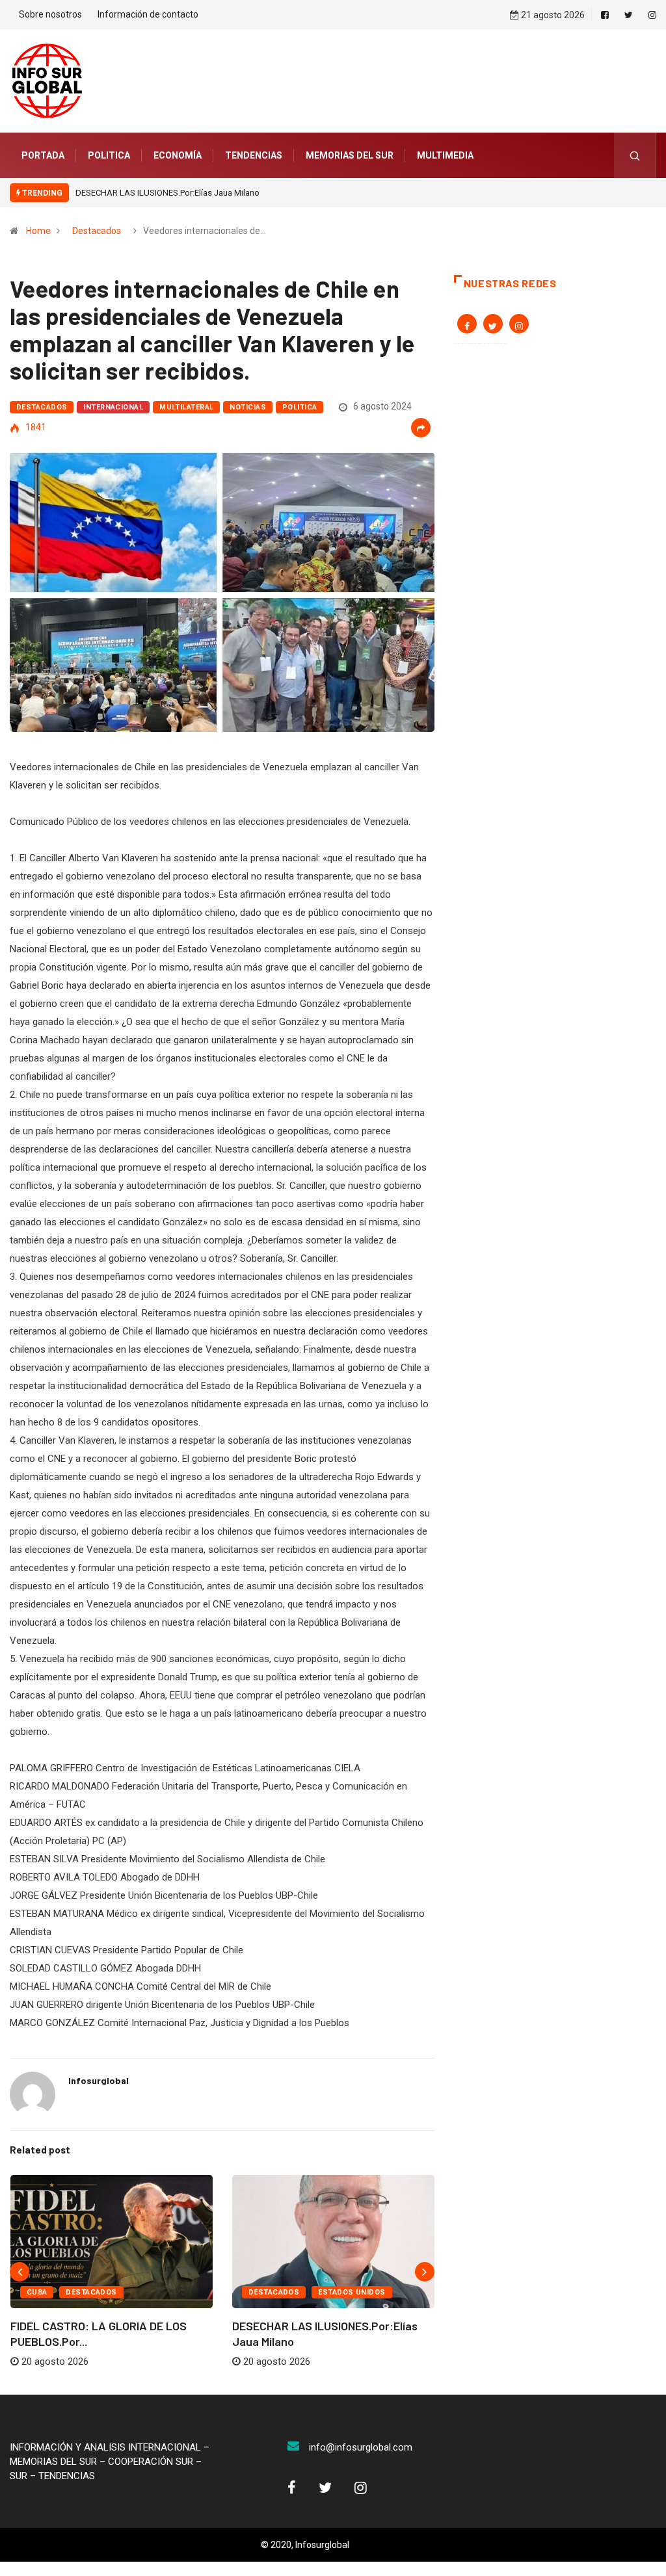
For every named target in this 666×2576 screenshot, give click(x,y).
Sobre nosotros (50, 14)
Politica (109, 155)
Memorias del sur (350, 155)
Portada (43, 155)
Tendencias (254, 155)
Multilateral (186, 407)
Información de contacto (148, 14)
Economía (178, 155)
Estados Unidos (352, 2292)
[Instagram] (652, 15)
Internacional (113, 407)
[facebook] (605, 15)
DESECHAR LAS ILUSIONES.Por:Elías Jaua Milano (167, 193)
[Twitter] (629, 15)
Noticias (248, 407)
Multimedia (445, 155)
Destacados (97, 231)
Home (38, 231)
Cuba (37, 2292)
